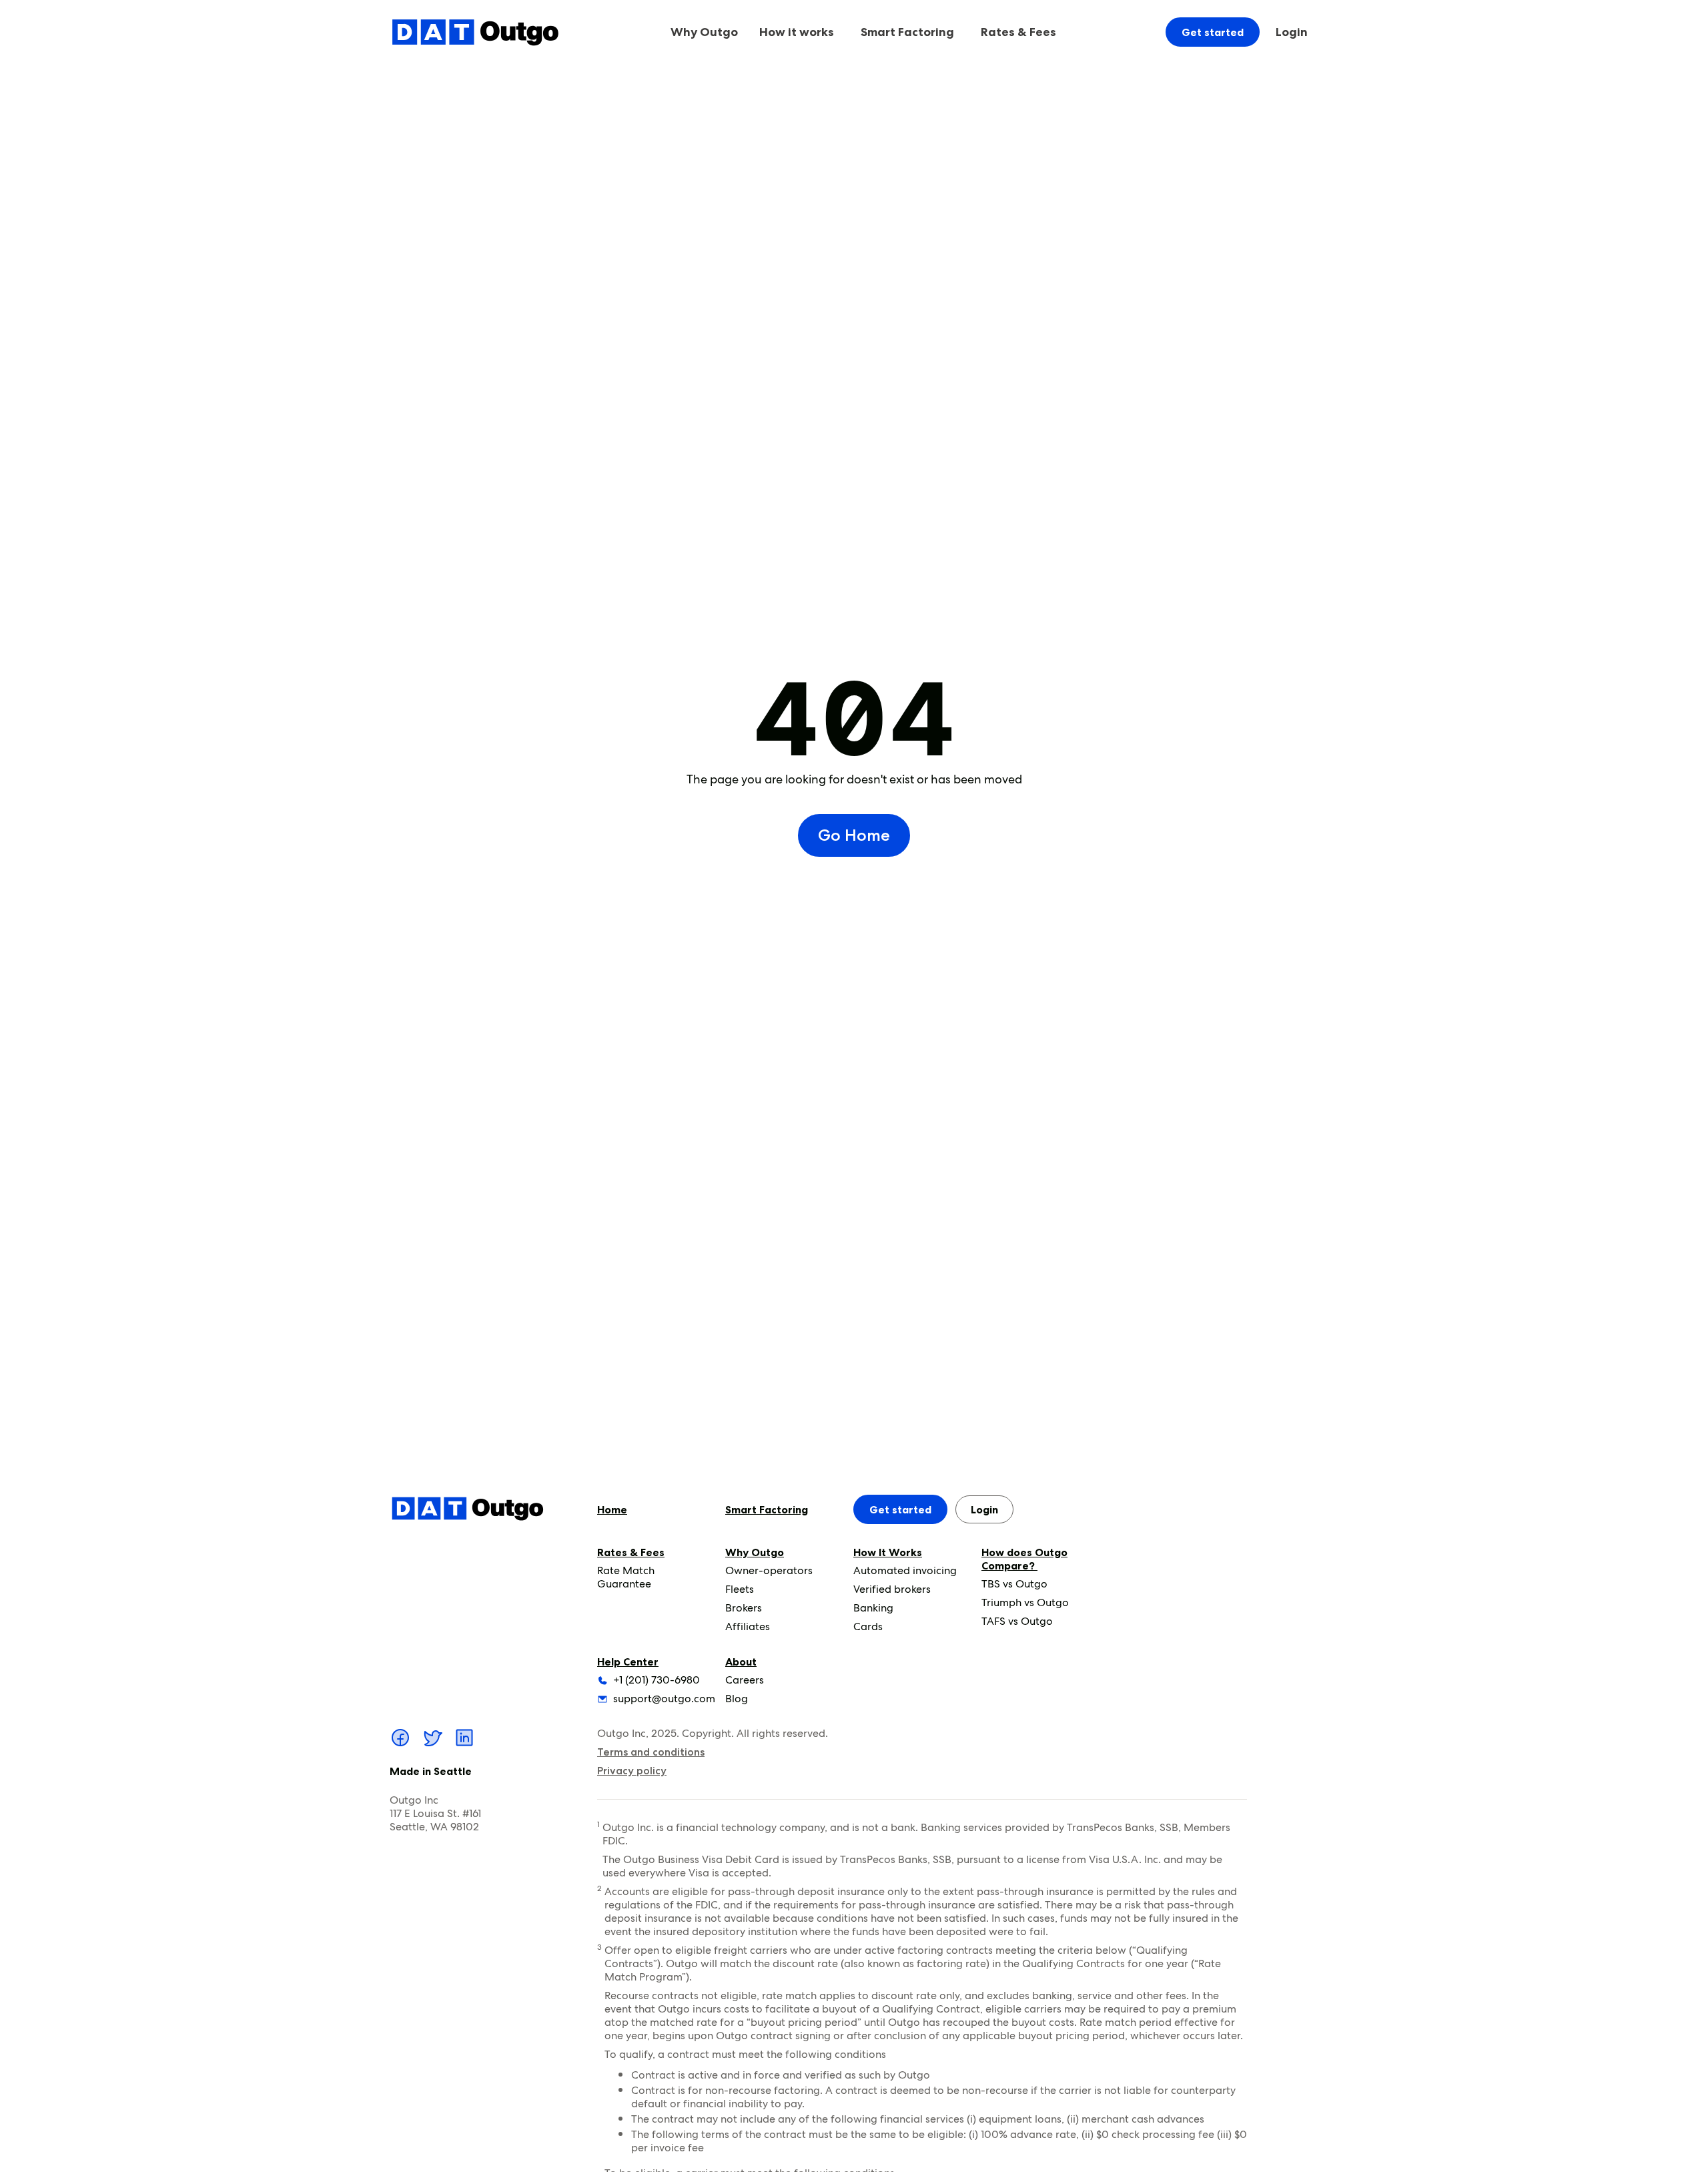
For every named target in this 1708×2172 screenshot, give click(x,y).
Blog (737, 1699)
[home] (475, 32)
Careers (745, 1680)
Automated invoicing (905, 1570)
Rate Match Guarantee (626, 1577)
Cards (868, 1626)
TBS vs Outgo (1014, 1584)
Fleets (740, 1589)
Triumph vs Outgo (1025, 1602)
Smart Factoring (907, 32)
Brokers (744, 1608)
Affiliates (748, 1626)
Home (612, 1509)
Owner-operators (769, 1570)
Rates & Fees (631, 1552)
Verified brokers (892, 1589)
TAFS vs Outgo (1017, 1621)
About (741, 1662)
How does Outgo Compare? (1024, 1559)
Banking (873, 1608)
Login (1292, 32)
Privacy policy (632, 1771)
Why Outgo (755, 1552)
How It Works (888, 1552)
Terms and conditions (651, 1752)
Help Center (628, 1662)
